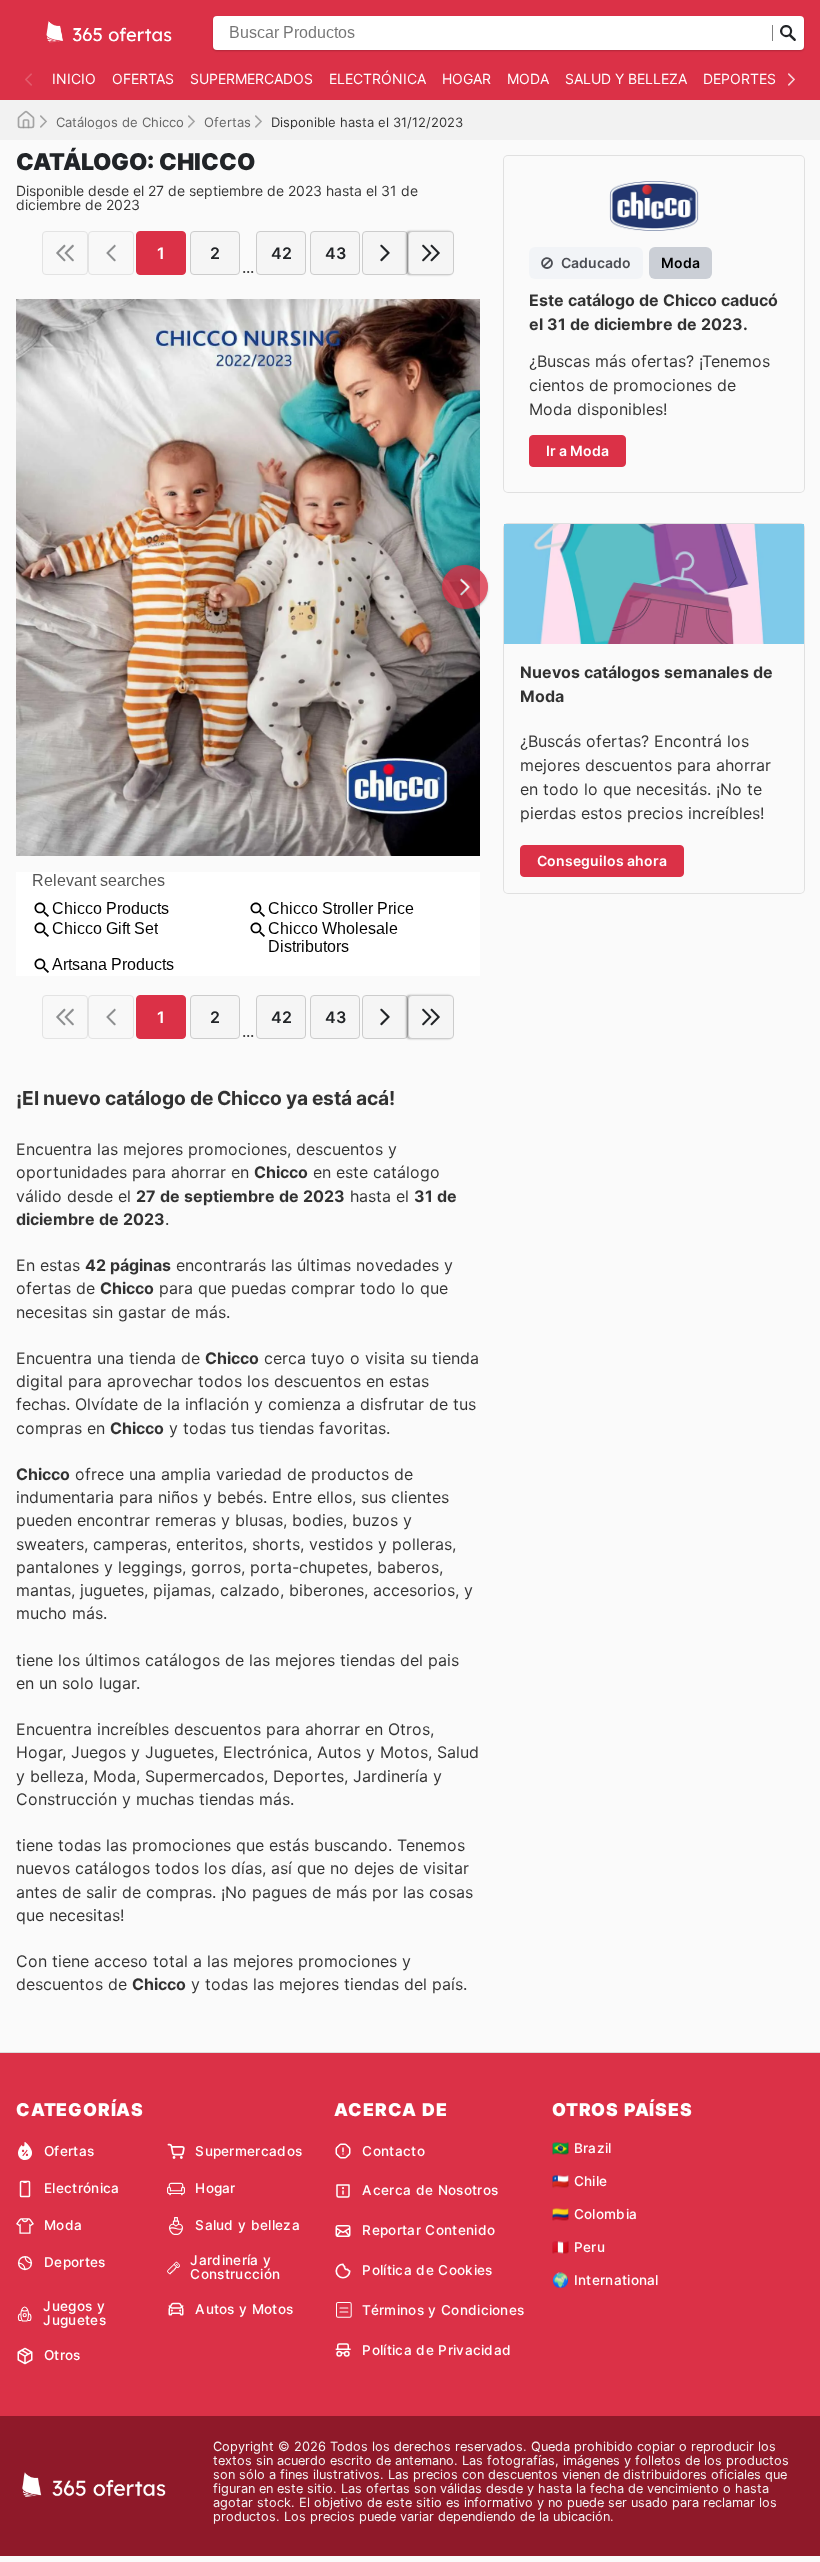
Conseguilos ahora (602, 860)
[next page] (385, 253)
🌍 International (605, 2280)
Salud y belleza (626, 78)
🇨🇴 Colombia (594, 2214)
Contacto (393, 2151)
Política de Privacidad (436, 2350)
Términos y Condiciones (443, 2310)
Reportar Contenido (428, 2230)
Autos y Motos (244, 2309)
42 (281, 253)
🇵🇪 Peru (578, 2247)
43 (335, 253)
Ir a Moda (577, 450)
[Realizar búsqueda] (788, 33)
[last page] (431, 253)
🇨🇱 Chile (579, 2181)
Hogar (466, 78)
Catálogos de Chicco (120, 122)
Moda (528, 78)
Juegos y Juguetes (74, 2313)
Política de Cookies (427, 2270)
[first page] (65, 253)
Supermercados (251, 78)
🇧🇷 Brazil (582, 2148)
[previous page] (111, 253)
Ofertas (143, 78)
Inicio (74, 78)
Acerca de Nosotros (430, 2190)
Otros (62, 2355)
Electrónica (377, 78)
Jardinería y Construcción (235, 2267)
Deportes (739, 78)
